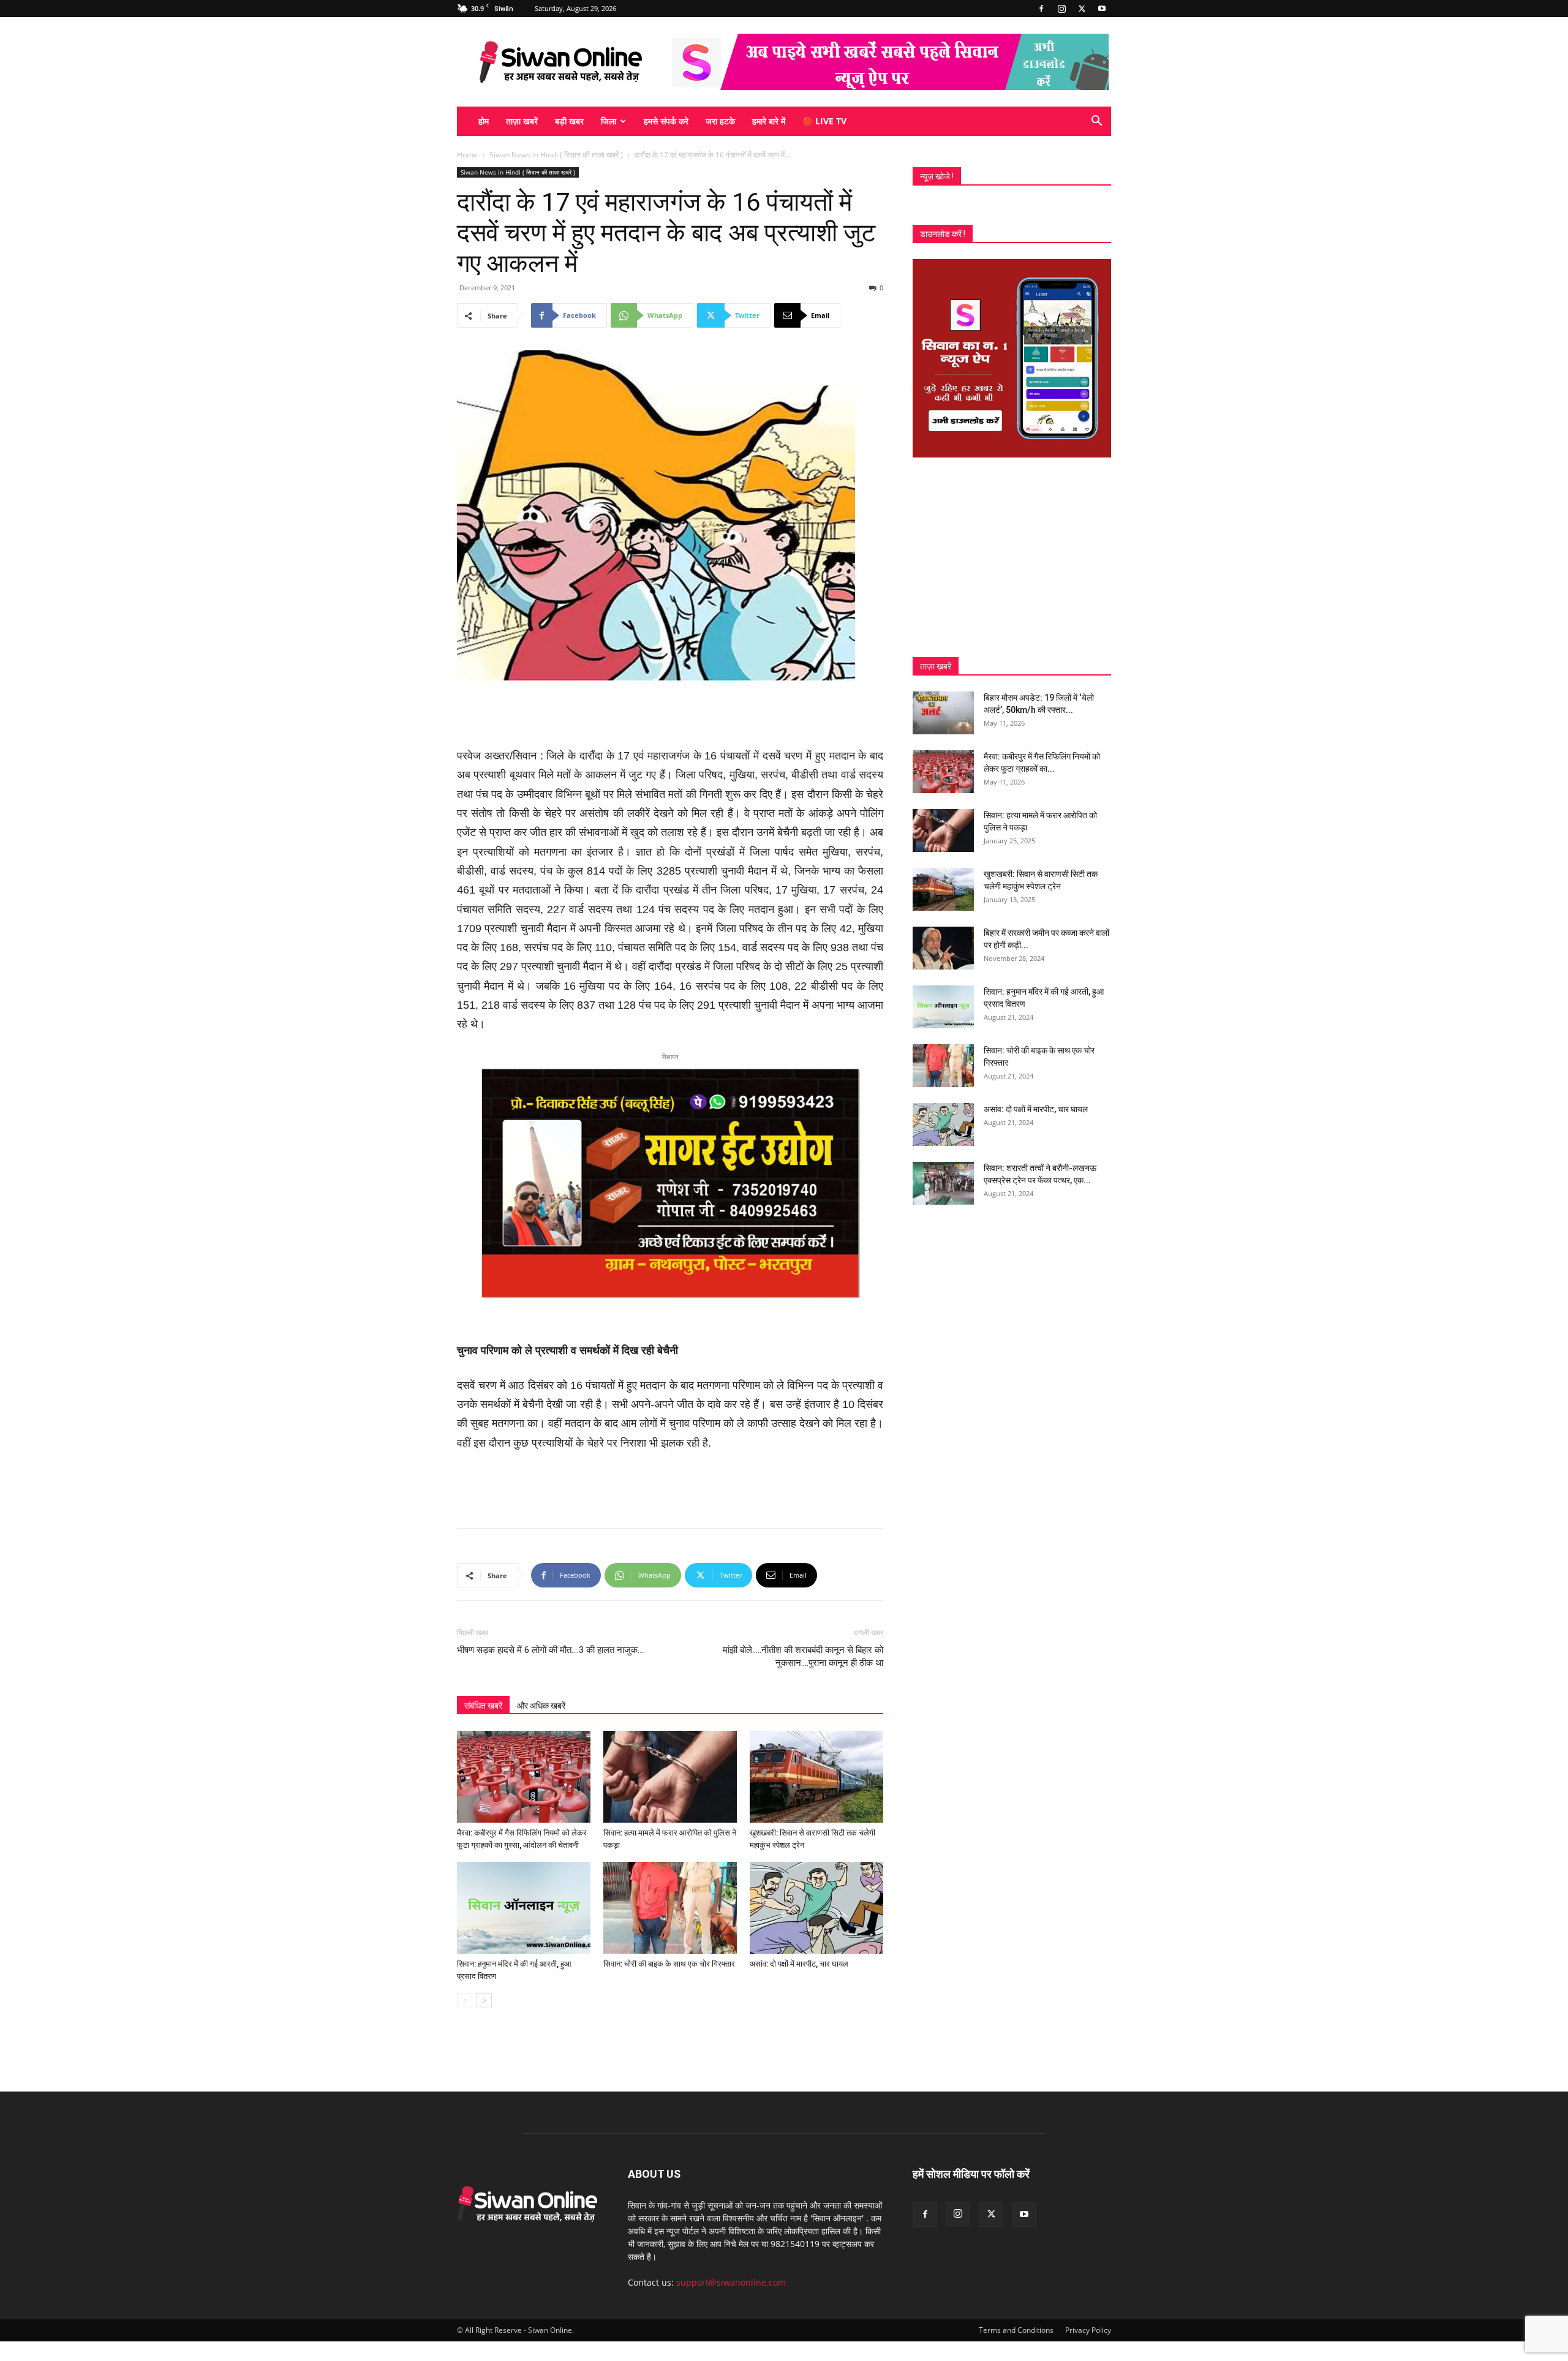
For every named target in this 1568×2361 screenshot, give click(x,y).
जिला (609, 121)
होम (484, 121)
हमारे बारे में (769, 121)
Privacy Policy (1088, 2330)
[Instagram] (1061, 9)
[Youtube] (1102, 9)
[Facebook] (1041, 9)
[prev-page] (465, 2001)
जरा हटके (720, 121)
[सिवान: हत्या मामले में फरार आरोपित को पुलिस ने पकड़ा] (670, 1777)
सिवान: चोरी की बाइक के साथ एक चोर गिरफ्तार (669, 1964)
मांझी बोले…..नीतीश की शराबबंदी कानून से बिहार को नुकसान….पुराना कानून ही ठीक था (803, 1656)
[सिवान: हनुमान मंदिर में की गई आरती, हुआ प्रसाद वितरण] (524, 1908)
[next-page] (484, 2001)
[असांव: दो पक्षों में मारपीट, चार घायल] (816, 1908)
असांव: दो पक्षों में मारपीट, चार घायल (799, 1964)
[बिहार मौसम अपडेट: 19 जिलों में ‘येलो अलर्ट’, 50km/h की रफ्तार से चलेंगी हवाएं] (943, 713)
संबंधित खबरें (483, 1706)
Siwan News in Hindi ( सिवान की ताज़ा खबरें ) (556, 155)
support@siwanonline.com (731, 2282)
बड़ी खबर (569, 121)
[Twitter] (1082, 9)
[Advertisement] (670, 715)
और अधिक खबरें (541, 1706)
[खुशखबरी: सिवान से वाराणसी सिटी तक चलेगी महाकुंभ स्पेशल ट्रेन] (816, 1777)
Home (467, 155)
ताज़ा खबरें (522, 121)
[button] (1096, 122)
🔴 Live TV (824, 121)
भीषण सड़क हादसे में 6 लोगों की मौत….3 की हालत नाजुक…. (551, 1650)
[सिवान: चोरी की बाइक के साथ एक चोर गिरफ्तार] (670, 1908)
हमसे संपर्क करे (666, 121)
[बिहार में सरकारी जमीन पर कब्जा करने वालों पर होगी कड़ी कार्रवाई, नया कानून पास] (943, 948)
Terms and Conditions (1016, 2330)
